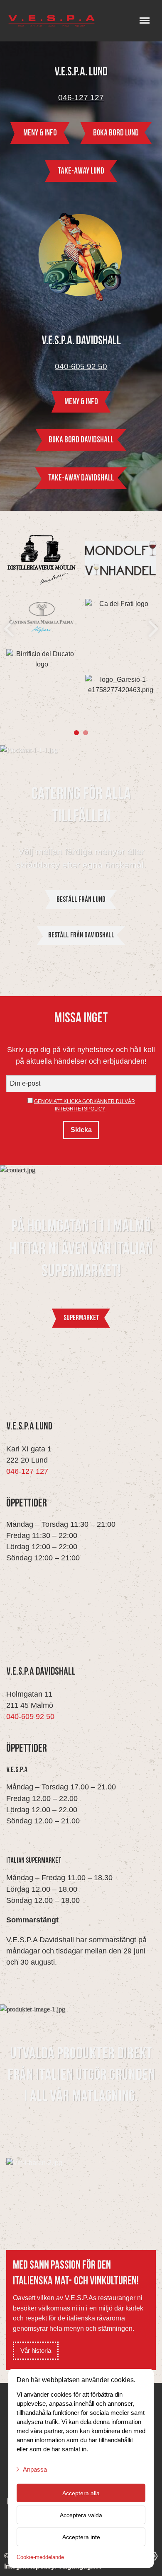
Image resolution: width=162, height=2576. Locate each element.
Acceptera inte (81, 2537)
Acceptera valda (81, 2515)
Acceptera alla (81, 2493)
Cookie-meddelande (40, 2557)
